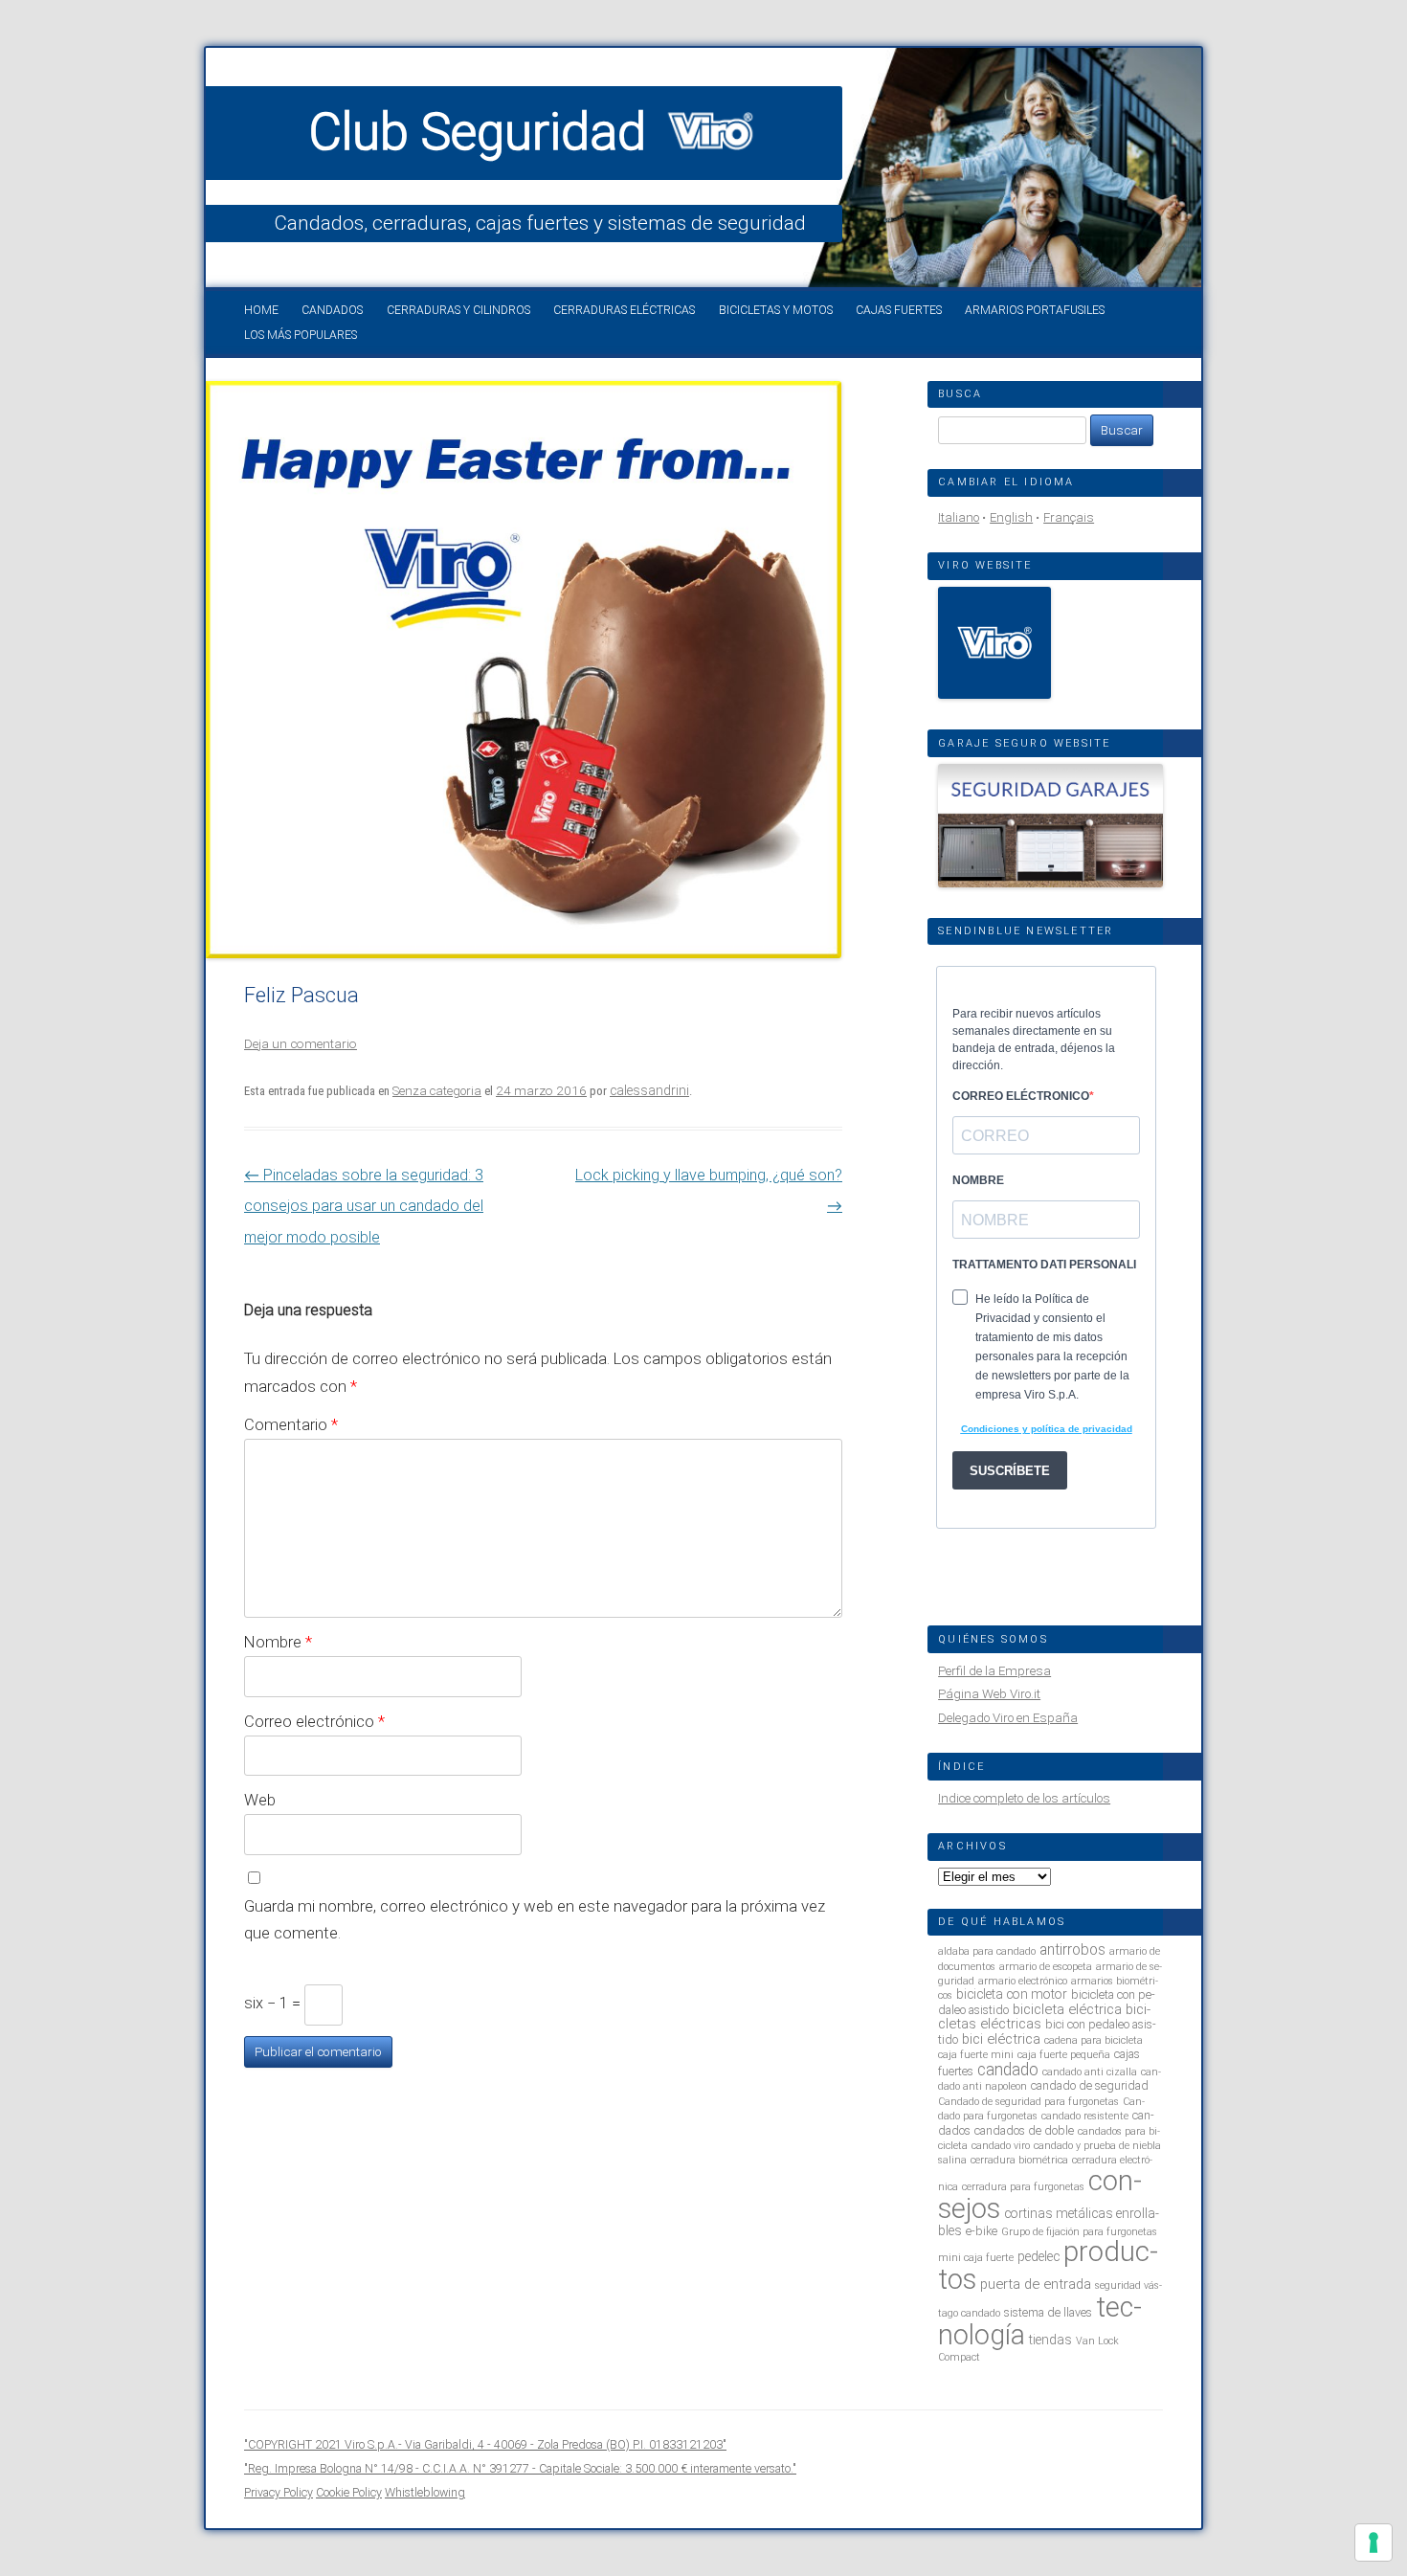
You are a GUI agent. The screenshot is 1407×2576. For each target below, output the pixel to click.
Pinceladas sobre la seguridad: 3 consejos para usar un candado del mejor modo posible (364, 1206)
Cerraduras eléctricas (624, 310)
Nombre (278, 1642)
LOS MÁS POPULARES (301, 335)
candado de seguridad (1090, 2085)
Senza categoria (437, 1091)
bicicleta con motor (1012, 1994)
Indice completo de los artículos (1024, 1798)
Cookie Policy (349, 2492)
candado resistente (1085, 2116)
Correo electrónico (314, 1721)
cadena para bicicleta (1094, 2040)
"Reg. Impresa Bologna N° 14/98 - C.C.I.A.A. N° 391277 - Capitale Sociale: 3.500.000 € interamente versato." (520, 2468)
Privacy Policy (279, 2492)
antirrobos (1072, 1949)
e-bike (982, 2231)
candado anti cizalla (1090, 2072)
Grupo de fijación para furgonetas (1079, 2232)
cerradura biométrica (1019, 2160)
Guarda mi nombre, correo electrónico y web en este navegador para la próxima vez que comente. (535, 1920)
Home (261, 310)
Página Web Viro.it (989, 1694)
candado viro (1001, 2146)
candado (1008, 2070)
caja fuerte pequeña (1064, 2055)
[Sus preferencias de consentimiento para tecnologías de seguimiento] (1373, 2542)
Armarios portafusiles (1035, 310)
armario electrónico (1023, 1981)
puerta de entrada (1036, 2284)
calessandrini (649, 1090)
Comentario (291, 1424)
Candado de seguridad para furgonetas (1028, 2102)
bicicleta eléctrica (1067, 2009)
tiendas (1050, 2340)
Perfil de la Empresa (994, 1671)
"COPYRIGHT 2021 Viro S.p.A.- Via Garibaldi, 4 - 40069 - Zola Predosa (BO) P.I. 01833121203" (485, 2444)
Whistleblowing (425, 2492)
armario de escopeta (1046, 1967)
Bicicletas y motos (776, 310)
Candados (332, 310)
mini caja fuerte (976, 2258)
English (1011, 517)
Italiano (959, 517)
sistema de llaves (1048, 2312)
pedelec (1038, 2256)
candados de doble (1024, 2130)
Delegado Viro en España (1008, 1718)
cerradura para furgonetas (1023, 2187)
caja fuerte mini (976, 2055)
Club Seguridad (484, 132)
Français (1069, 517)
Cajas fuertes (899, 310)
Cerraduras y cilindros (458, 310)
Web (260, 1800)
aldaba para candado (987, 1951)
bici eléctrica (1001, 2039)
